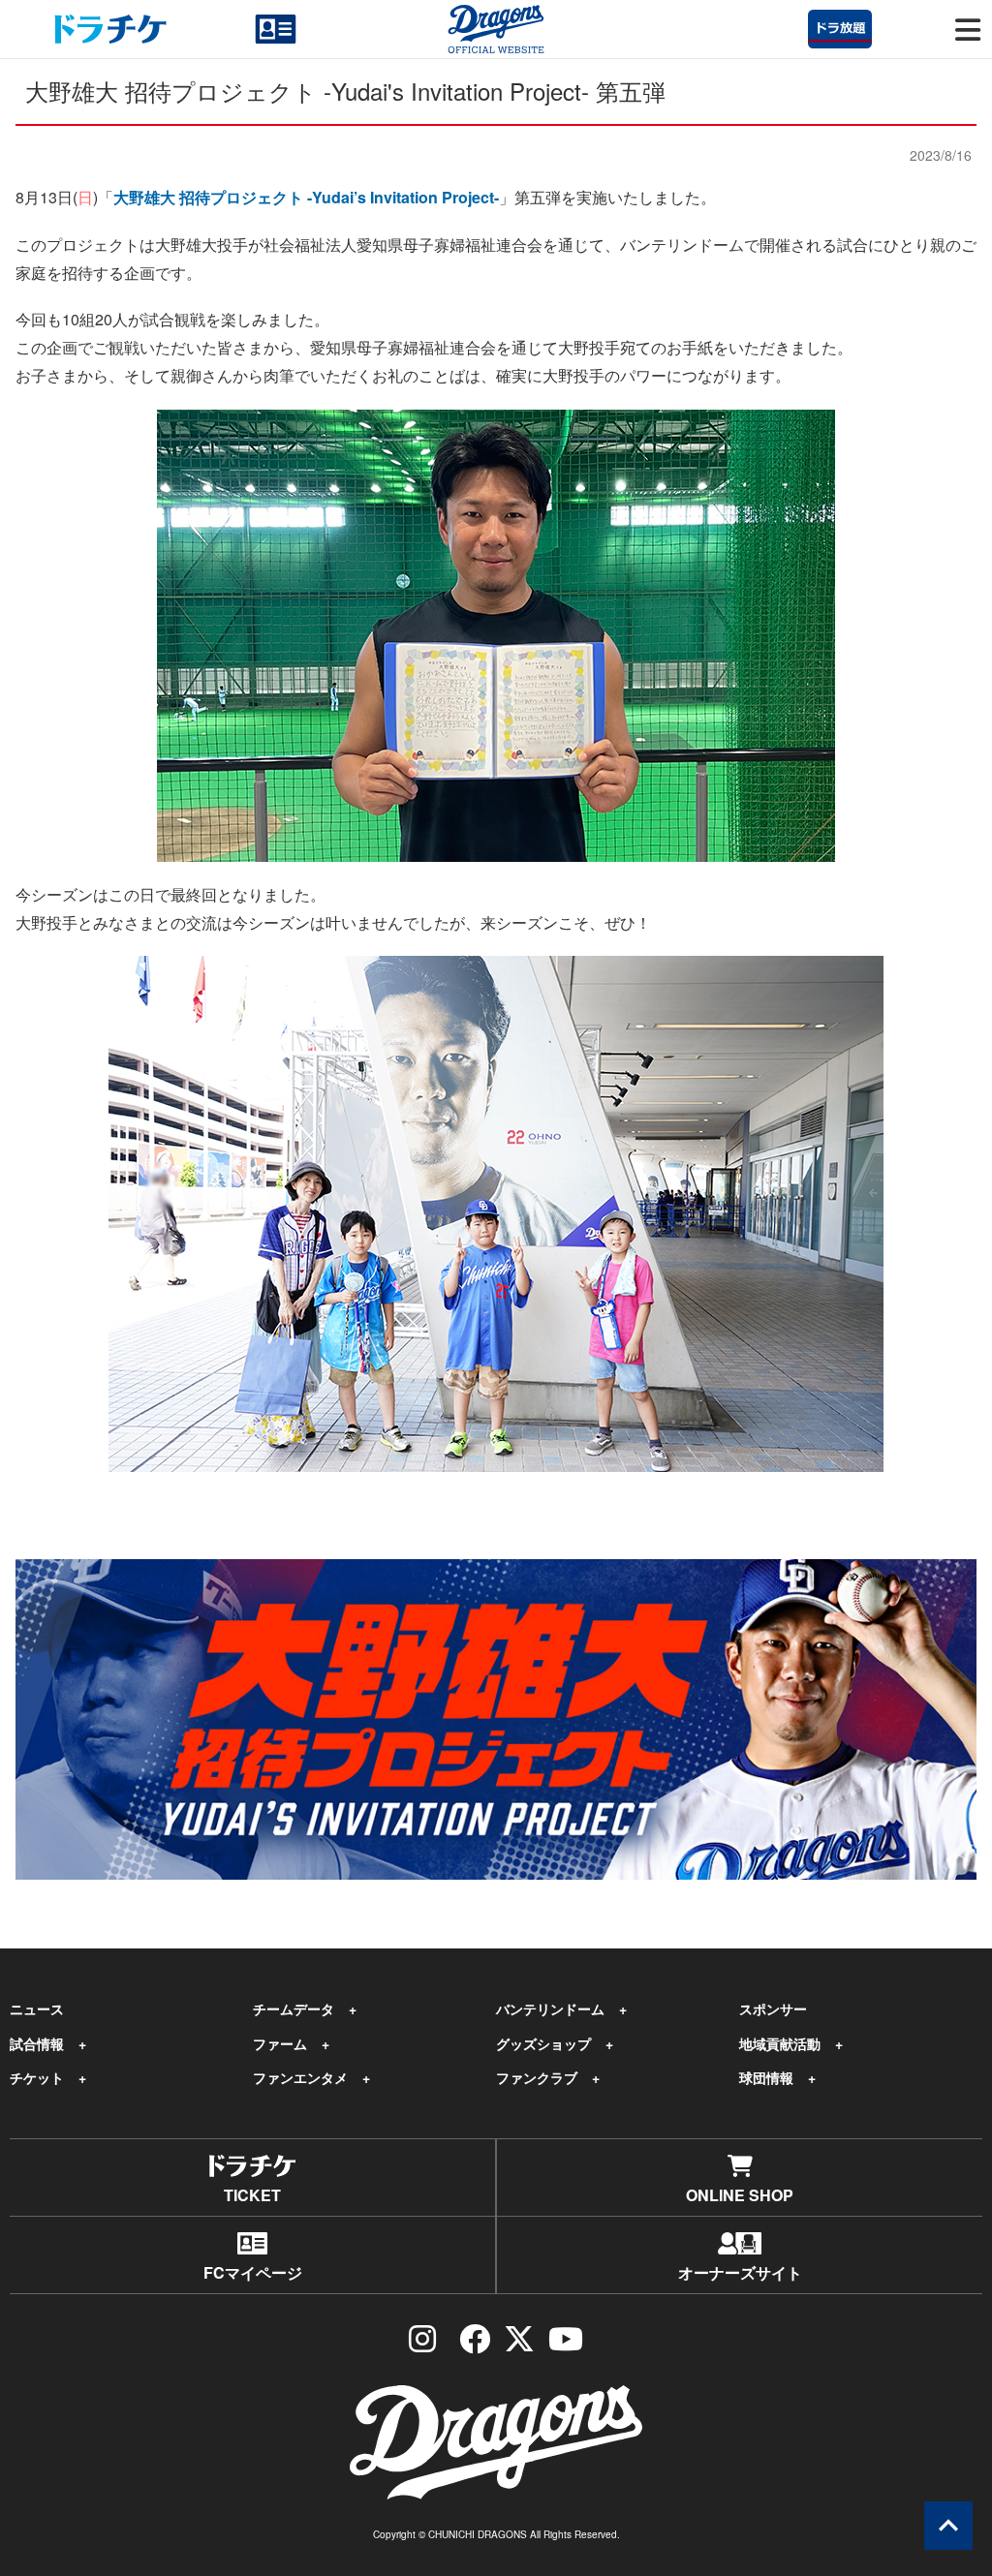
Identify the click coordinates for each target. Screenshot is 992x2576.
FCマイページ (253, 2272)
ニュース (37, 2009)
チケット (37, 2077)
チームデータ (294, 2009)
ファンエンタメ (300, 2077)
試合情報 (37, 2043)
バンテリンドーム (550, 2009)
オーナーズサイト (740, 2272)
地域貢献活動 (780, 2043)
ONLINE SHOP (740, 2195)
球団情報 (766, 2077)
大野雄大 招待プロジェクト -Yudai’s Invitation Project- (306, 197)
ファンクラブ (537, 2077)
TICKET (252, 2195)
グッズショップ (543, 2043)
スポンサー (773, 2009)
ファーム (280, 2043)
